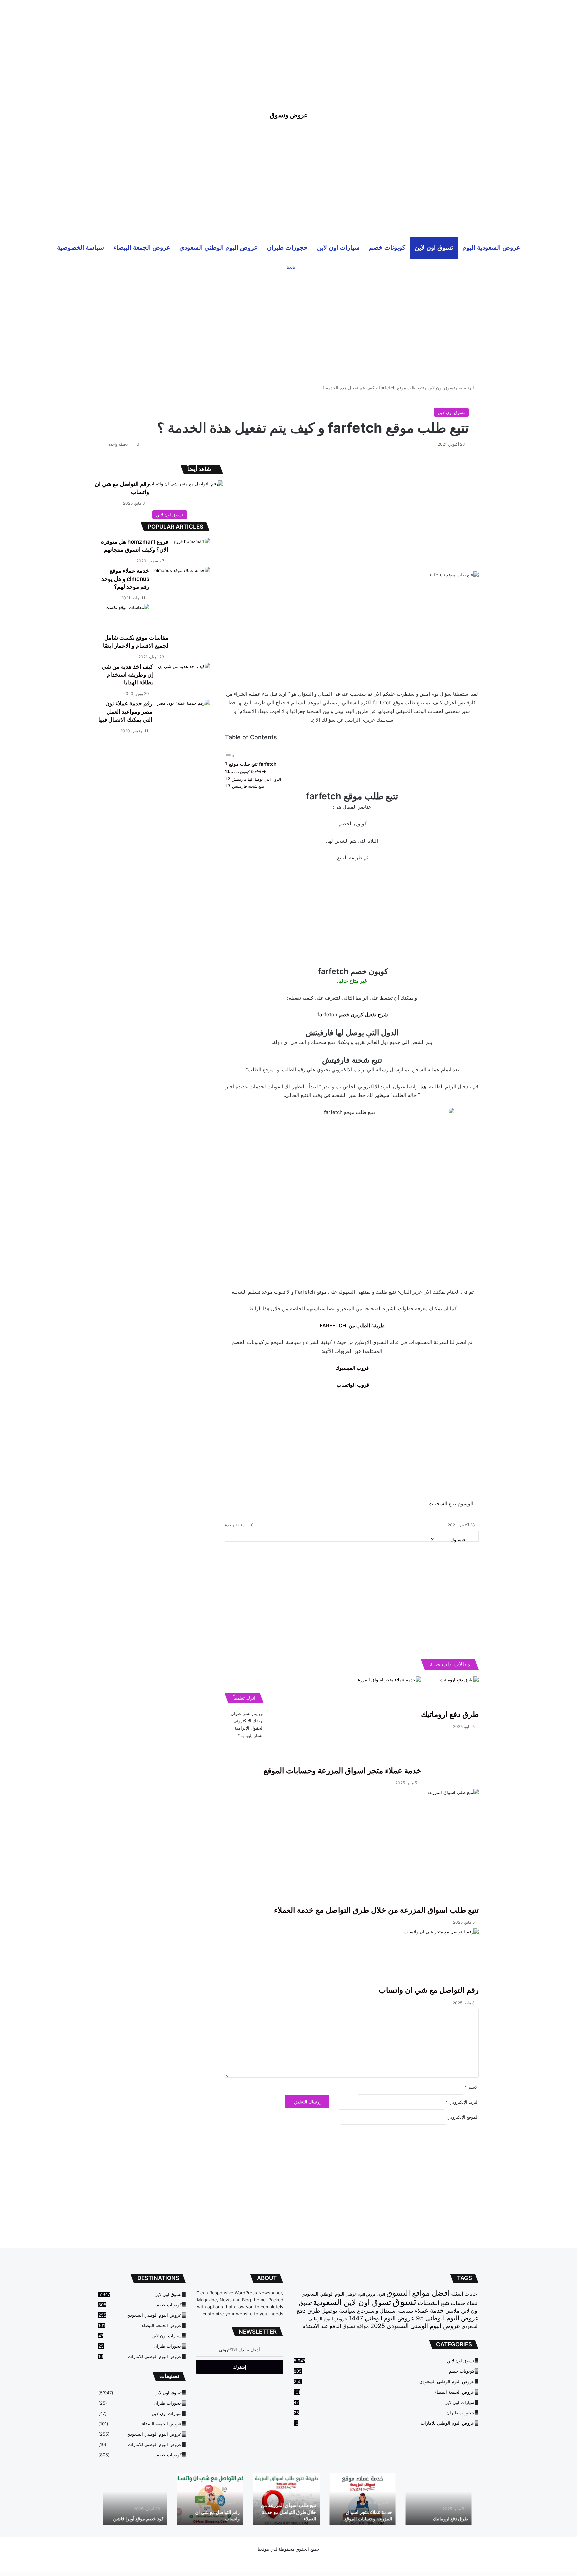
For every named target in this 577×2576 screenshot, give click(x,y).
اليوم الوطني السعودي (323, 2294)
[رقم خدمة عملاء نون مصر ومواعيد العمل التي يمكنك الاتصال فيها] (184, 718)
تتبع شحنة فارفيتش (248, 786)
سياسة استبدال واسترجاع (385, 2311)
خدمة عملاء (429, 2310)
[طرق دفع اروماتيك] (450, 1693)
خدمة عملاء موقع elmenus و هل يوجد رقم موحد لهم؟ (125, 579)
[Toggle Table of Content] (230, 756)
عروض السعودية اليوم (491, 247)
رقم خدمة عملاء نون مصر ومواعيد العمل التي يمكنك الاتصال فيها (125, 712)
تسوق (404, 2301)
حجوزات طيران (287, 247)
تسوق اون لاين (434, 247)
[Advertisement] (288, 47)
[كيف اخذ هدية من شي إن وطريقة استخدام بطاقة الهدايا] (184, 681)
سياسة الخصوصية (80, 247)
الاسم (472, 2087)
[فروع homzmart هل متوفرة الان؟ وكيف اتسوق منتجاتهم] (192, 550)
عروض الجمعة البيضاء (142, 247)
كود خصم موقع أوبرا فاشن (141, 2518)
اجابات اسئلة (465, 2294)
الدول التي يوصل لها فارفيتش (256, 779)
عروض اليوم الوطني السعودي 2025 (415, 2326)
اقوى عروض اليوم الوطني (365, 2294)
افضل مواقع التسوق (418, 2293)
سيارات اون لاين (338, 247)
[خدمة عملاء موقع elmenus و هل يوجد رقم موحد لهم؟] (182, 586)
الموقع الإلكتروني (463, 2117)
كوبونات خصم (387, 247)
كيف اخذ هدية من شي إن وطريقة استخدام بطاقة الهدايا (127, 675)
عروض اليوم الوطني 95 (447, 2318)
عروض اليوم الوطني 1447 (382, 2318)
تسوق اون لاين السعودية (352, 2302)
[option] (441, 2499)
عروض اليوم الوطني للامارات (448, 2423)
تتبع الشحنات (442, 1503)
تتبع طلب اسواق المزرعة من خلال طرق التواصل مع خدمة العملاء (291, 2512)
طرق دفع (308, 2310)
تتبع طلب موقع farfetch (253, 764)
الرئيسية (467, 388)
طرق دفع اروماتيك (453, 2518)
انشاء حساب (465, 2303)
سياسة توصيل (338, 2310)
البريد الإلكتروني (462, 2102)
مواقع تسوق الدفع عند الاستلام (336, 2326)
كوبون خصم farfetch (249, 772)
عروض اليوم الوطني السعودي (219, 247)
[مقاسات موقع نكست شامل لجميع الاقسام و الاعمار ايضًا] (127, 619)
